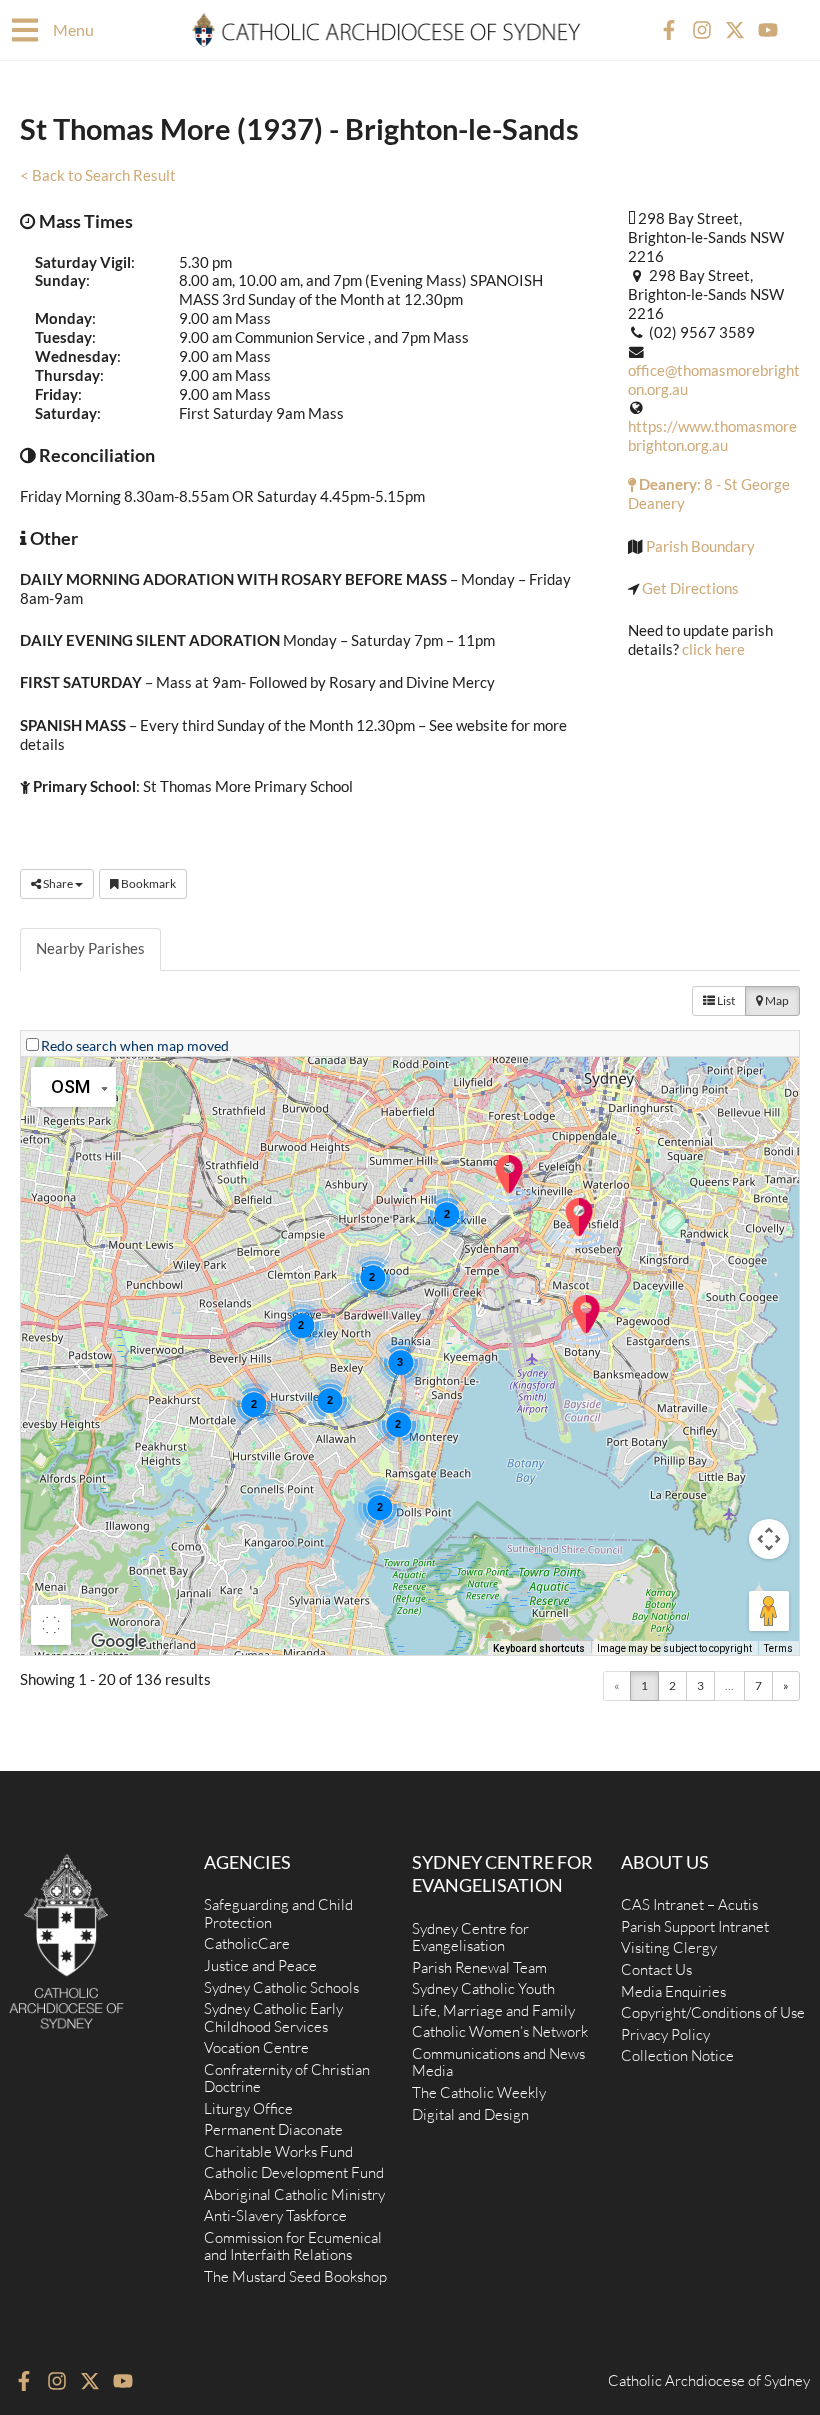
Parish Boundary (700, 546)
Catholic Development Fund (294, 2172)
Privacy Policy (665, 2034)
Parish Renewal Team (479, 1967)
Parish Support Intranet (695, 1926)
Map (776, 1000)
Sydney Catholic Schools (281, 1987)
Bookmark (147, 883)
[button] (586, 1320)
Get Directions (690, 588)
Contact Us (656, 1969)
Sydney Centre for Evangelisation (470, 1937)
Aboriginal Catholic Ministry (294, 2194)
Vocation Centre (256, 2047)
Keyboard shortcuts (539, 1648)
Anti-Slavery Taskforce (275, 2215)
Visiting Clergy (669, 1947)
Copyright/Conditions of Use (713, 2012)
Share (58, 883)
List (725, 1000)
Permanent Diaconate (273, 2129)
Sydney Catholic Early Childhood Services (273, 2017)
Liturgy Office (248, 2108)
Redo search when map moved (135, 1045)
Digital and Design (470, 2114)
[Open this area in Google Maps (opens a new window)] (119, 1642)
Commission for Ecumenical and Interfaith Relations (293, 2246)
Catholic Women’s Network (500, 2031)
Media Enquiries (673, 1991)
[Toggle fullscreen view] (51, 1625)
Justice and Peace (260, 1965)
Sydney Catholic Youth (483, 1988)
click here (713, 649)
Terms (778, 1648)
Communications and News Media (498, 2062)
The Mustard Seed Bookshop (295, 2276)
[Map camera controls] (769, 1539)
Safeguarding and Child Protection (278, 1913)
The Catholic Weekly (479, 2092)
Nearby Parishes (90, 948)
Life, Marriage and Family (493, 2010)
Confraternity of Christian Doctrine (287, 2078)
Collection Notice (677, 2055)
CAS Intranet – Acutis (689, 1904)
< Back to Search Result (98, 175)
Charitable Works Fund (278, 2151)
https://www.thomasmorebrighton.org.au (712, 436)
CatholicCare (247, 1943)
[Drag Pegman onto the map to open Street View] (769, 1611)
